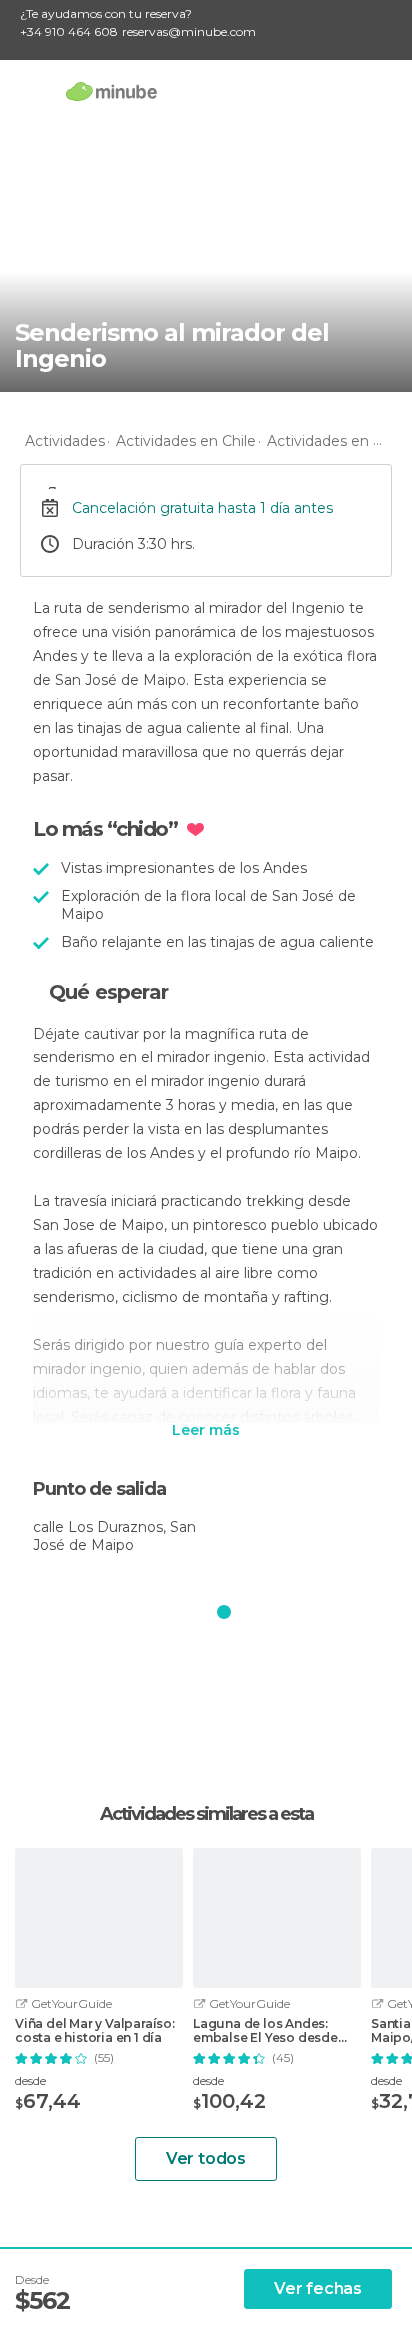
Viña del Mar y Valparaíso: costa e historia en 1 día (95, 2031)
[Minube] (111, 91)
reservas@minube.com (189, 31)
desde (30, 2080)
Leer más (206, 1431)
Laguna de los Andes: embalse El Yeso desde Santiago (265, 2031)
